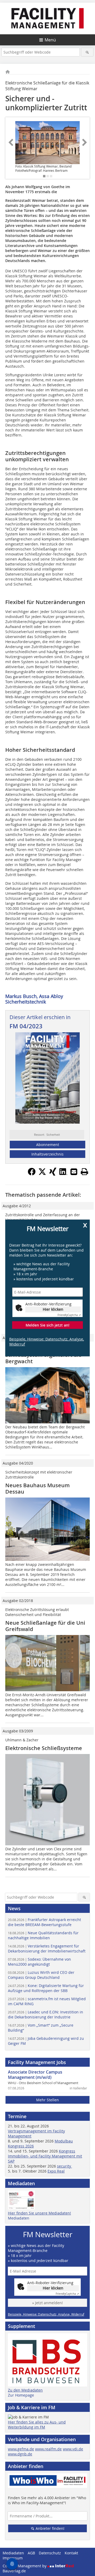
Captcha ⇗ (69, 1315)
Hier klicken (53, 1309)
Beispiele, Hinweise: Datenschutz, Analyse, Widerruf (47, 1342)
